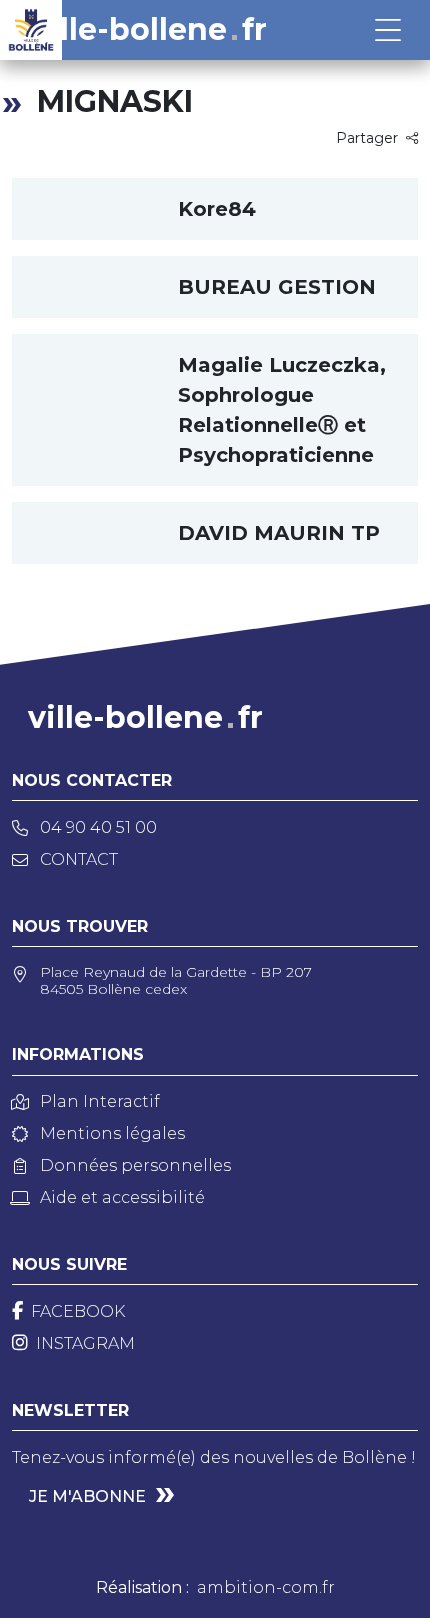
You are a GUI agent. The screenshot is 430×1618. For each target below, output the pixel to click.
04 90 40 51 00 (98, 827)
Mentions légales (112, 1133)
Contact (79, 859)
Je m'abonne (87, 1496)
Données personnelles (135, 1165)
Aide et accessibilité (122, 1197)
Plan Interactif (100, 1101)
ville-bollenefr (149, 30)
